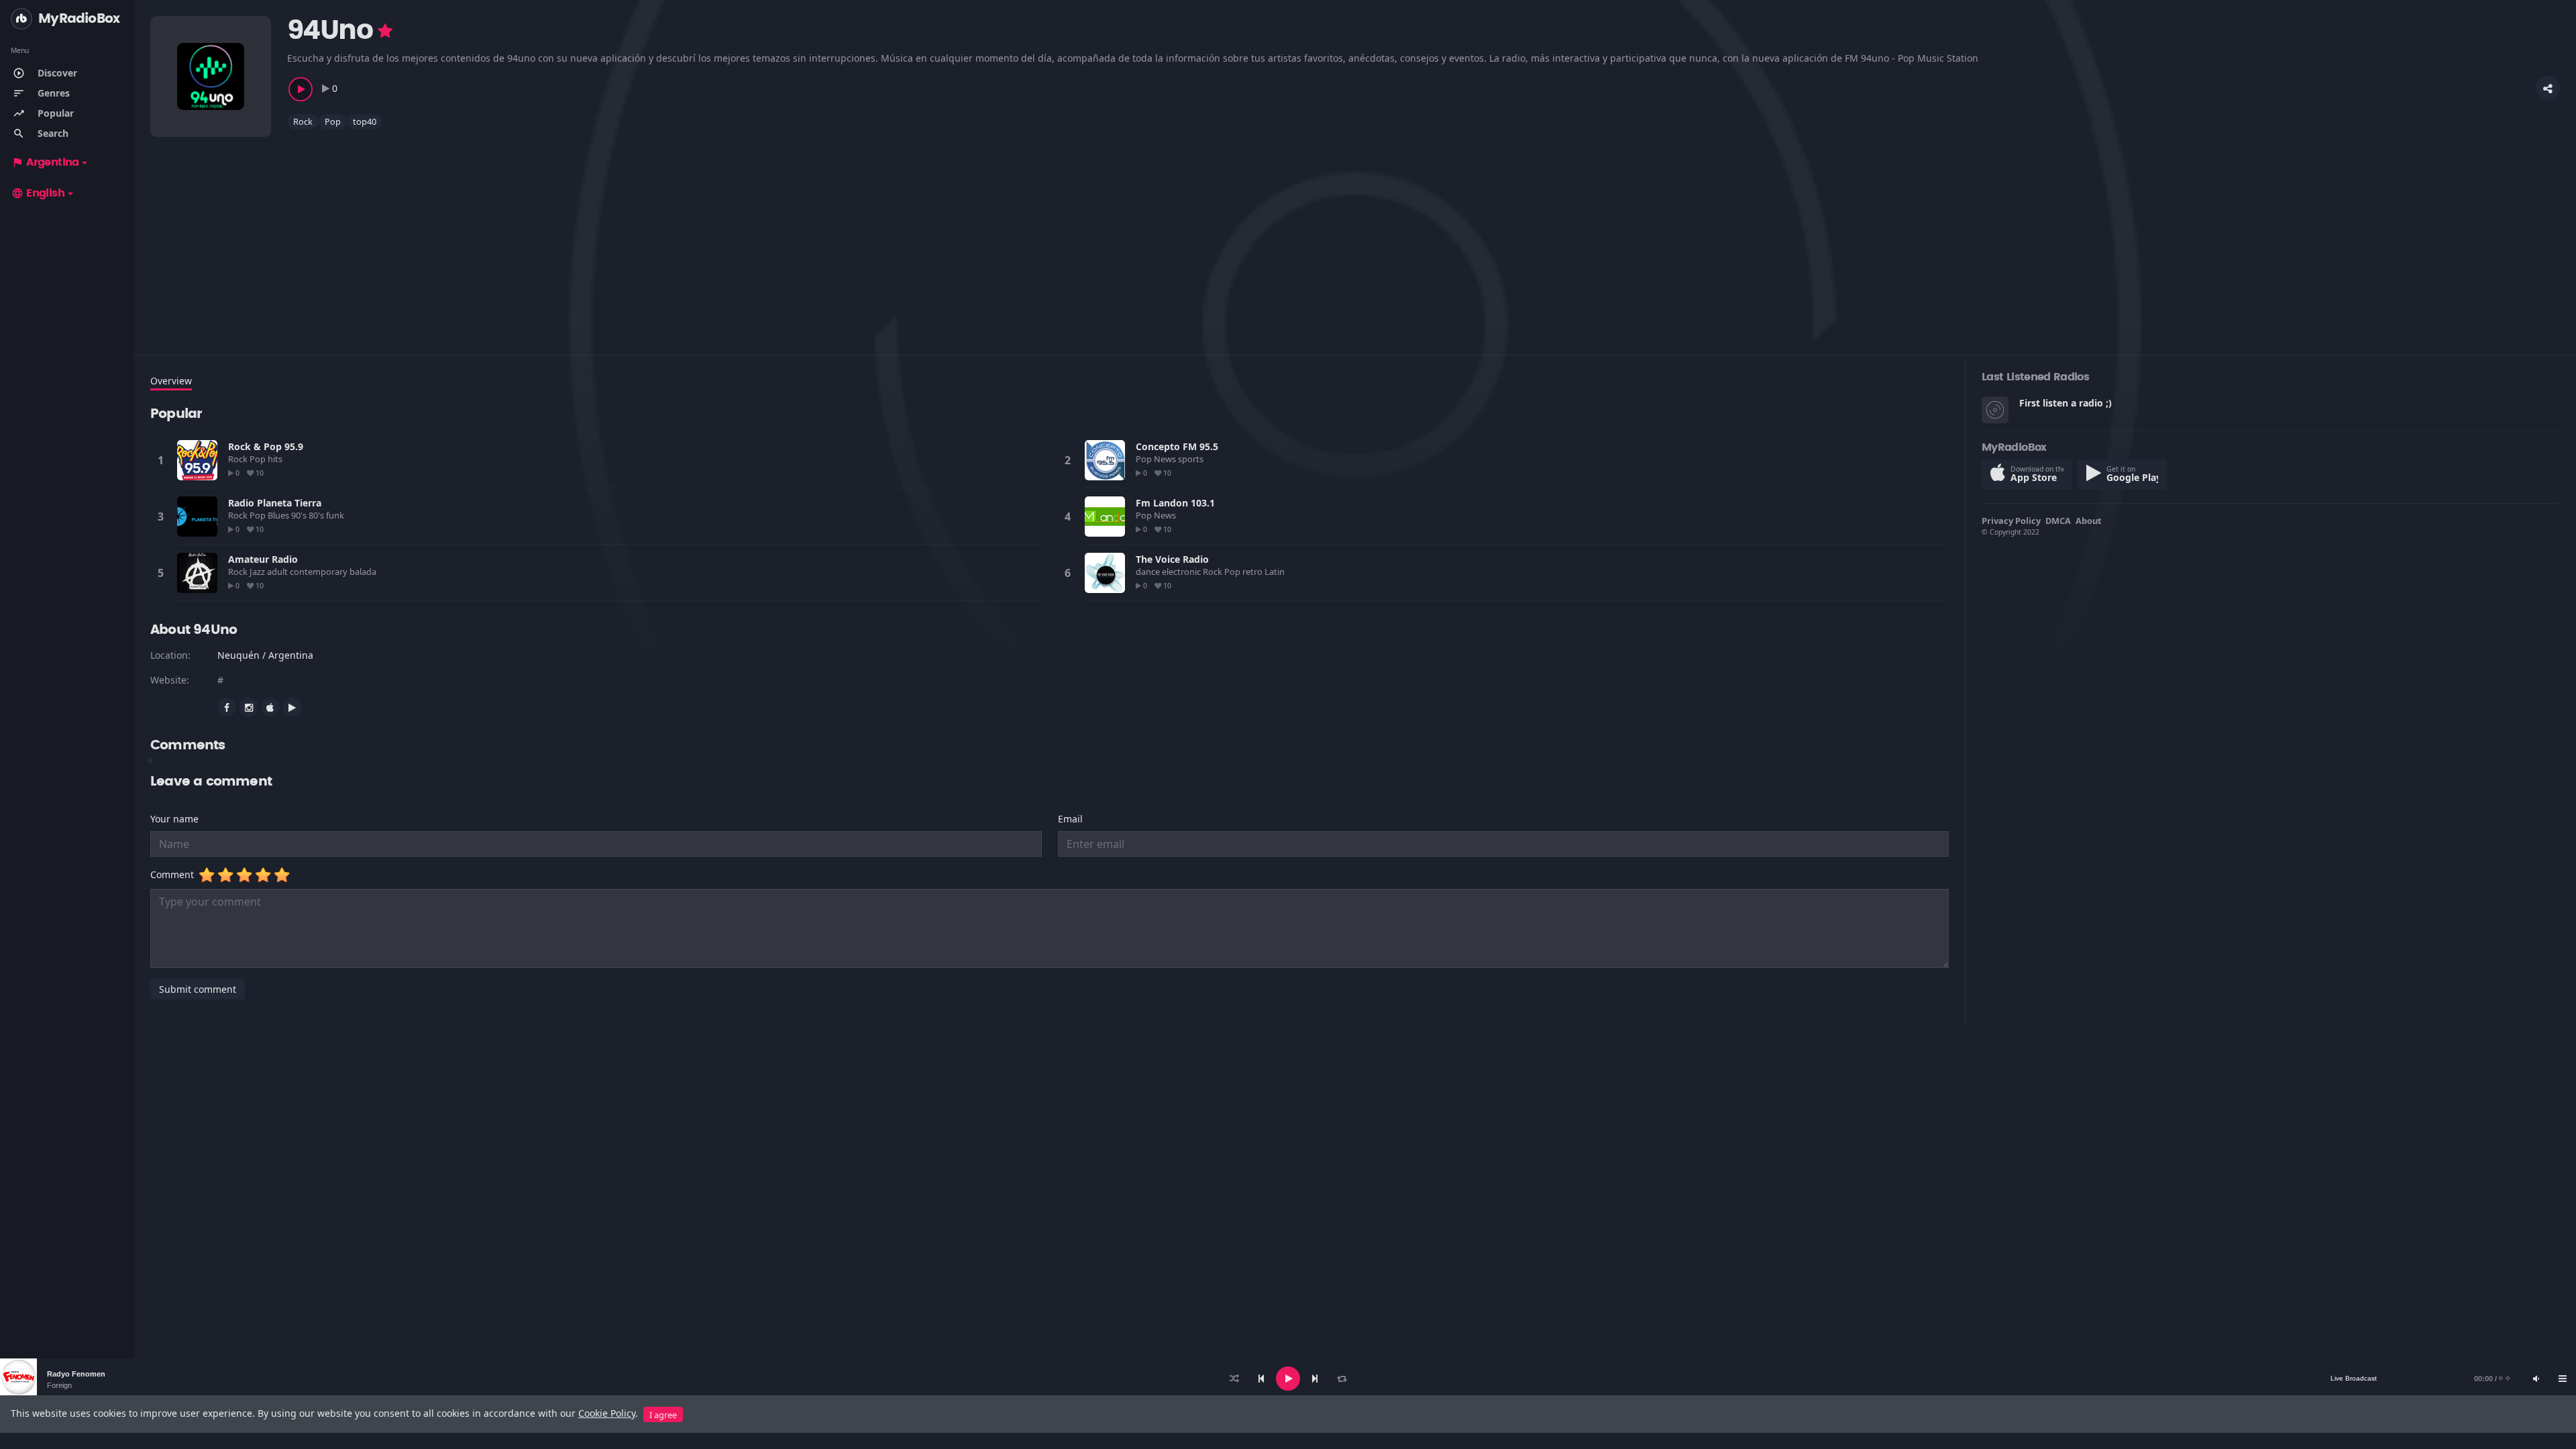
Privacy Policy (2011, 521)
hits (276, 459)
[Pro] (385, 31)
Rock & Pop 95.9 (266, 446)
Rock (303, 121)
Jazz (258, 572)
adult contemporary (308, 572)
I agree (663, 1415)
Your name (174, 819)
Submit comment (198, 989)
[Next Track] (1315, 1379)
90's (300, 515)
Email (1070, 819)
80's (317, 515)
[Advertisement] (553, 234)
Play (197, 460)
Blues (279, 515)
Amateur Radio (263, 559)
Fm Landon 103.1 (1175, 503)
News (1166, 459)
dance (1149, 572)
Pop (333, 121)
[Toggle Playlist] (2563, 1379)
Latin (1276, 572)
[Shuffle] (1234, 1379)
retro (1253, 572)
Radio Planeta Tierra (275, 503)
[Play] (1288, 1379)
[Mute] (2536, 1379)
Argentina (45, 162)
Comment (175, 874)
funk (336, 515)
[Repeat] (1342, 1379)
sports (1192, 459)
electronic (1182, 572)
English (38, 193)
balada (364, 572)
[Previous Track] (1261, 1379)
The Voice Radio (1172, 559)
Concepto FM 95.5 (1177, 446)
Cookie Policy (607, 1413)
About (2089, 521)
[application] (1288, 1379)
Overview (171, 381)
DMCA (2058, 521)
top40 (365, 121)
